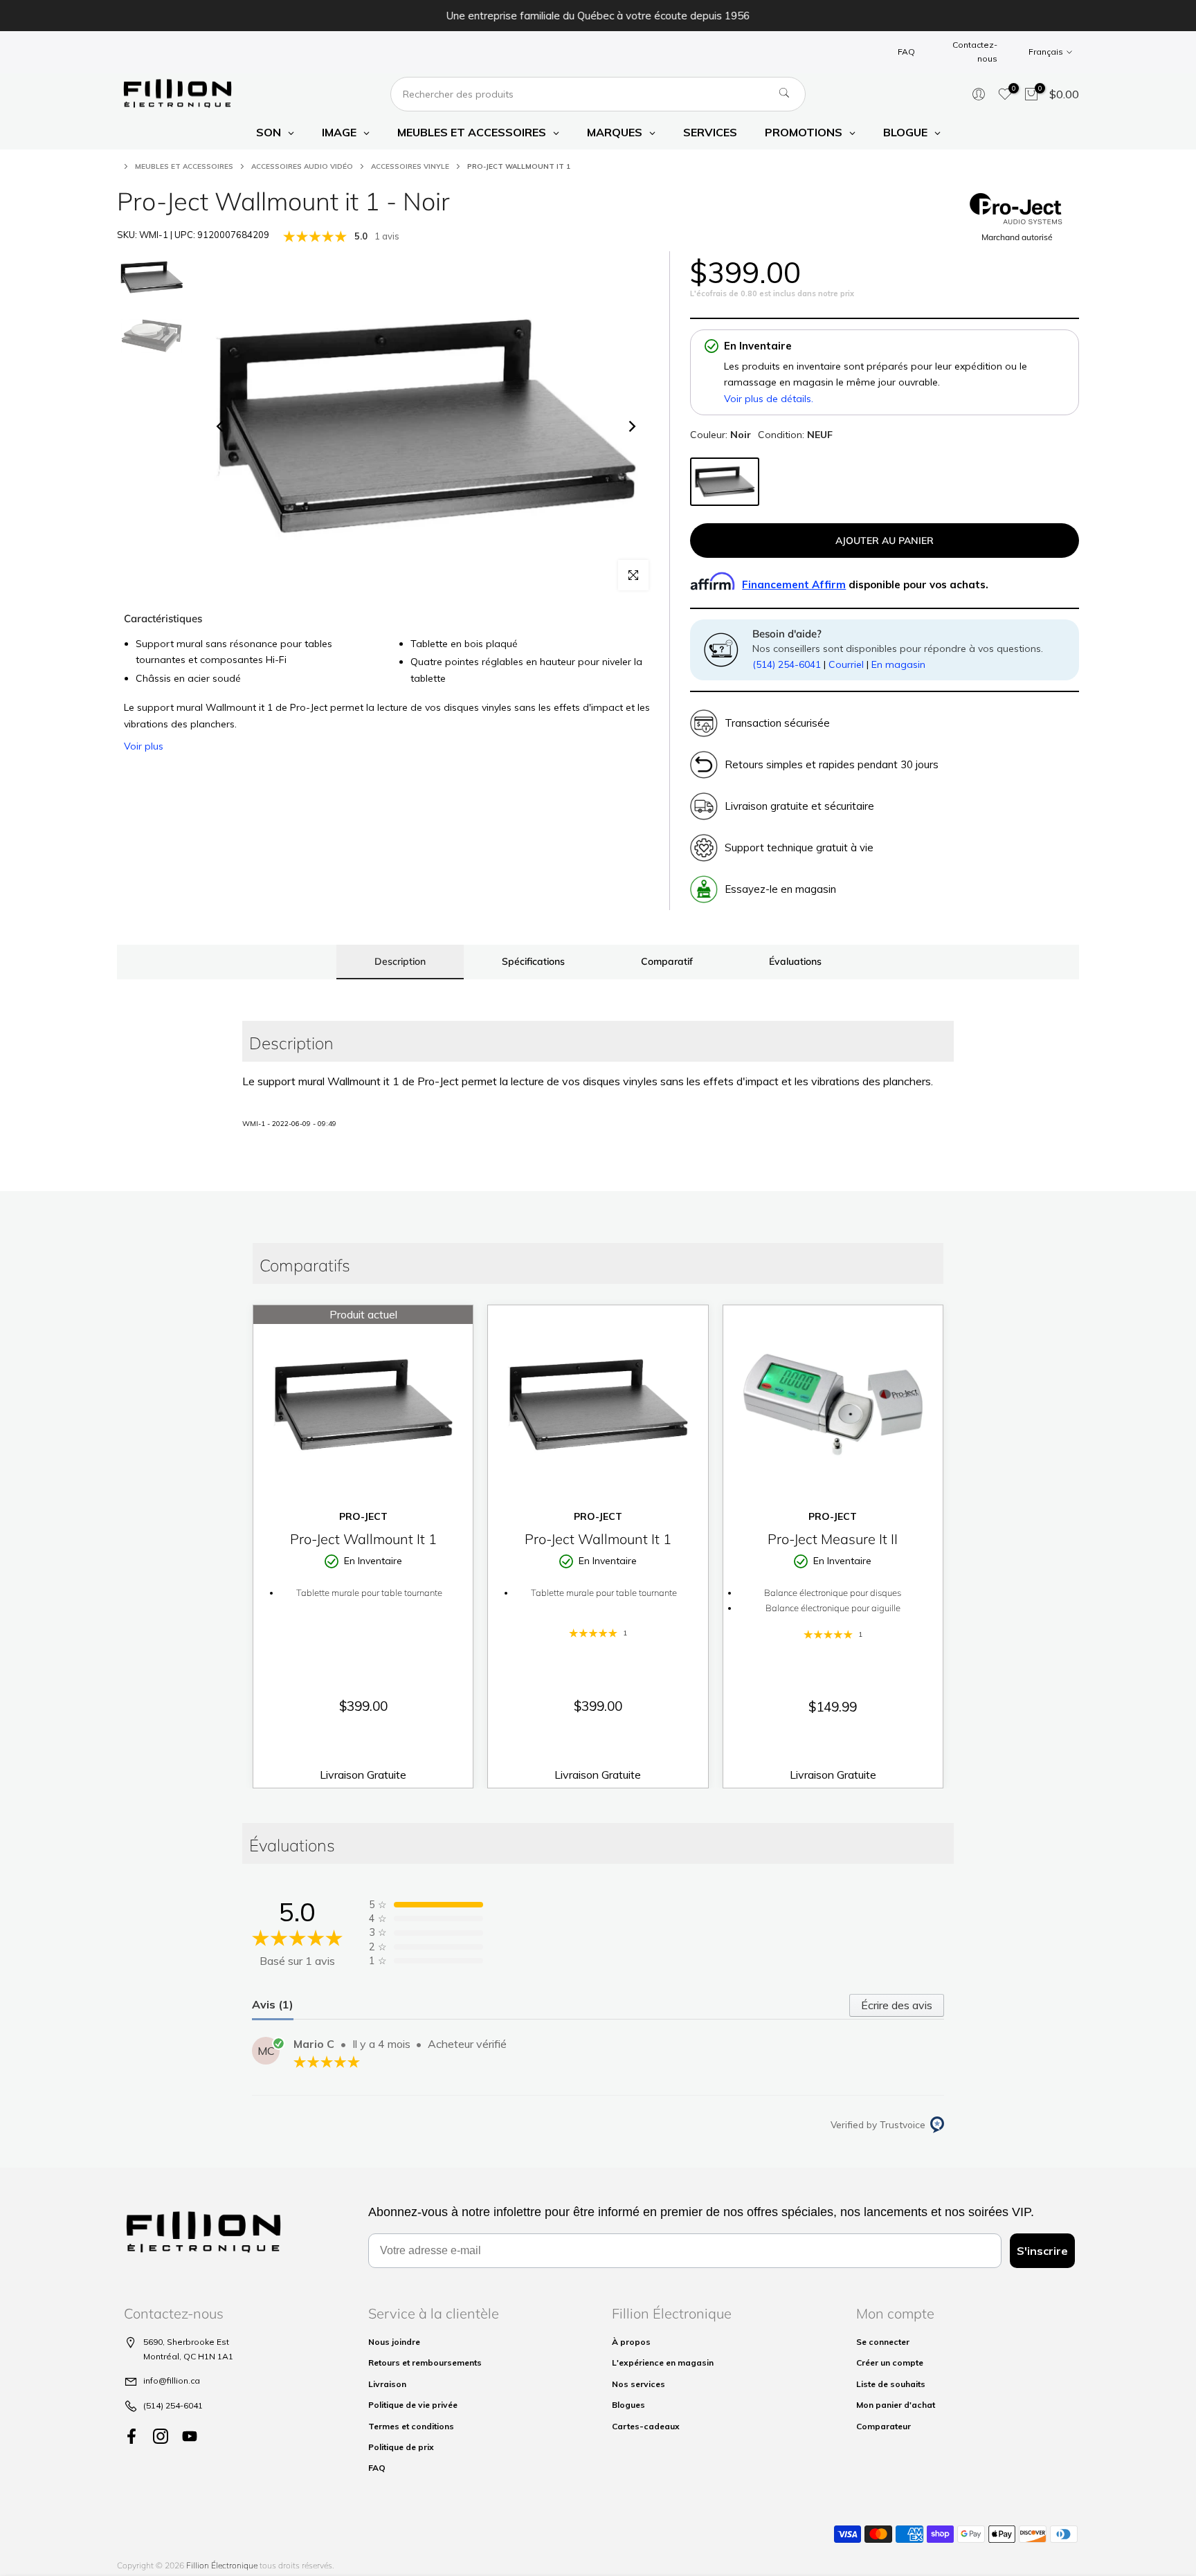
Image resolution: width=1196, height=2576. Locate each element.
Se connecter (883, 2342)
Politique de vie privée (413, 2405)
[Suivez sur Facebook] (132, 2436)
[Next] (631, 426)
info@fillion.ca (172, 2380)
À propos (631, 2342)
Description (400, 961)
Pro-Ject (363, 1516)
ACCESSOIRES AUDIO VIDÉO (302, 166)
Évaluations (795, 961)
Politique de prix (401, 2447)
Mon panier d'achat (896, 2405)
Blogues (628, 2405)
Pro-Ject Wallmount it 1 (363, 1539)
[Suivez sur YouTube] (190, 2436)
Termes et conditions (411, 2426)
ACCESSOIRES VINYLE (410, 166)
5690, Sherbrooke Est (186, 2342)
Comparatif (667, 961)
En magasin (898, 664)
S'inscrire (1042, 2251)
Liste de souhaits (891, 2384)
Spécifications (533, 961)
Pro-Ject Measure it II (833, 1539)
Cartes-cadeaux (646, 2426)
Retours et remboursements (425, 2362)
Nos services (638, 2384)
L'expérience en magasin (663, 2362)
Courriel (846, 664)
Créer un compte (890, 2362)
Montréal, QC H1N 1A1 (188, 2356)
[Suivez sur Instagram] (161, 2436)
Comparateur (884, 2426)
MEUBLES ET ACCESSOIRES (184, 166)
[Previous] (221, 426)
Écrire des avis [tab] (897, 2005)
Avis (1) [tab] (273, 2004)
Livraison (387, 2384)
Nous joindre (394, 2342)
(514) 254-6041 (787, 664)
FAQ (906, 52)
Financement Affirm (794, 584)
